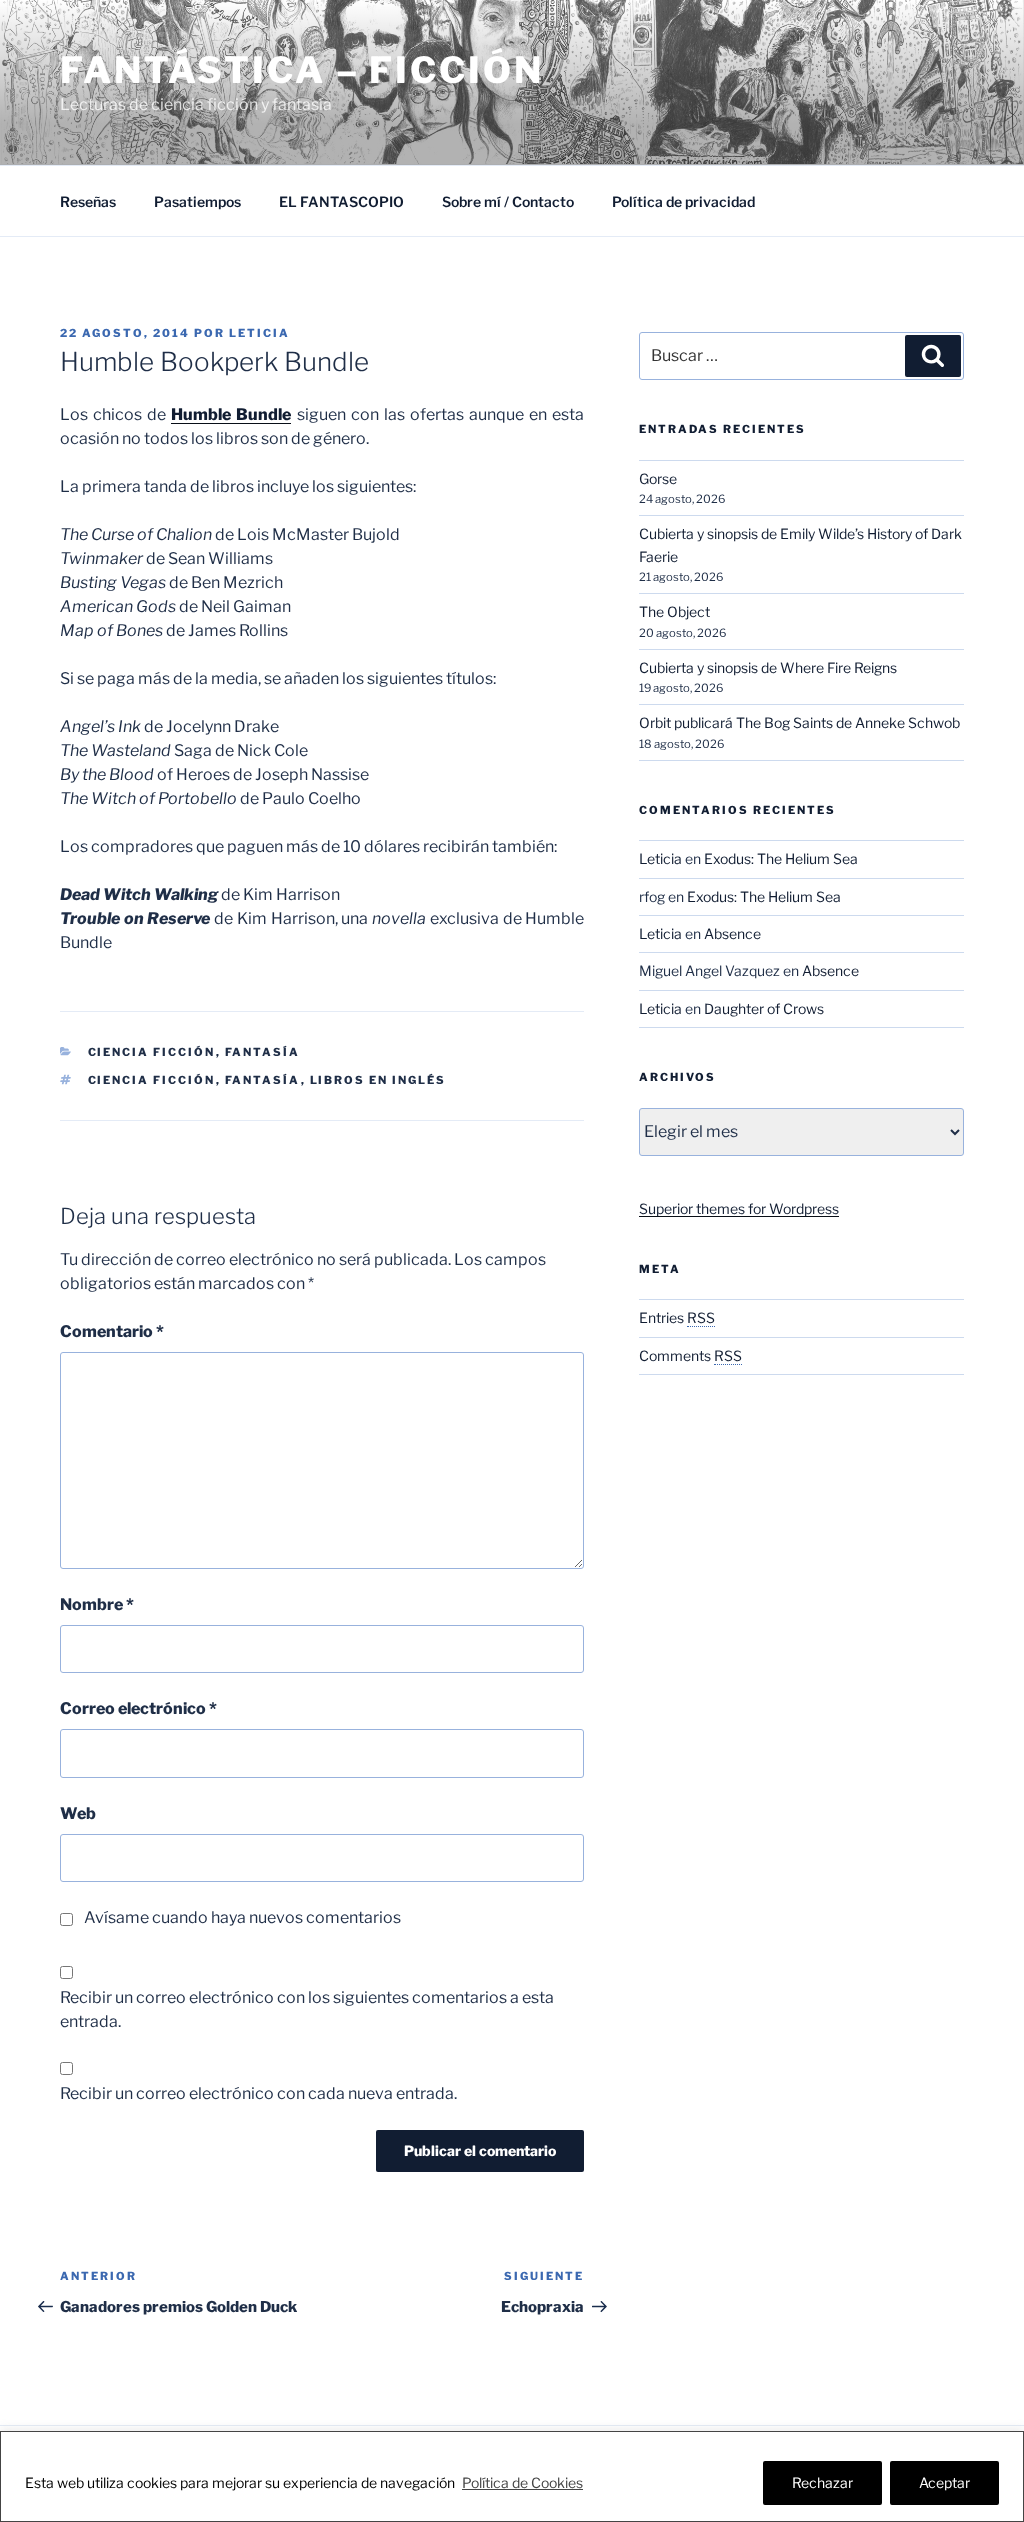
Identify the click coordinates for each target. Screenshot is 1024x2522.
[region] (512, 2476)
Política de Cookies (522, 2482)
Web (78, 1813)
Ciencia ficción (152, 1080)
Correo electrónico (138, 1708)
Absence (732, 933)
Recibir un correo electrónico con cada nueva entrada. (258, 2093)
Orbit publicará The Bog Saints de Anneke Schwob (799, 722)
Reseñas (88, 201)
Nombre (97, 1604)
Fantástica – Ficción (302, 70)
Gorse (658, 478)
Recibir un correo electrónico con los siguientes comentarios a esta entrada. (307, 2009)
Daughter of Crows (764, 1008)
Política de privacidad (683, 201)
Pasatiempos (197, 201)
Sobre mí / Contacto (508, 201)
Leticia (259, 333)
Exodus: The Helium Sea (781, 858)
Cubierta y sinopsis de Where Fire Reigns (768, 667)
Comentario (112, 1331)
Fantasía (263, 1052)
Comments (690, 1355)
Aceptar (944, 2482)
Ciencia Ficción (152, 1052)
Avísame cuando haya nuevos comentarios (242, 1917)
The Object (674, 611)
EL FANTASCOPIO (341, 201)
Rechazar (822, 2482)
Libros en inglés (378, 1080)
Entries (677, 1317)
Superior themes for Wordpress (739, 1208)
